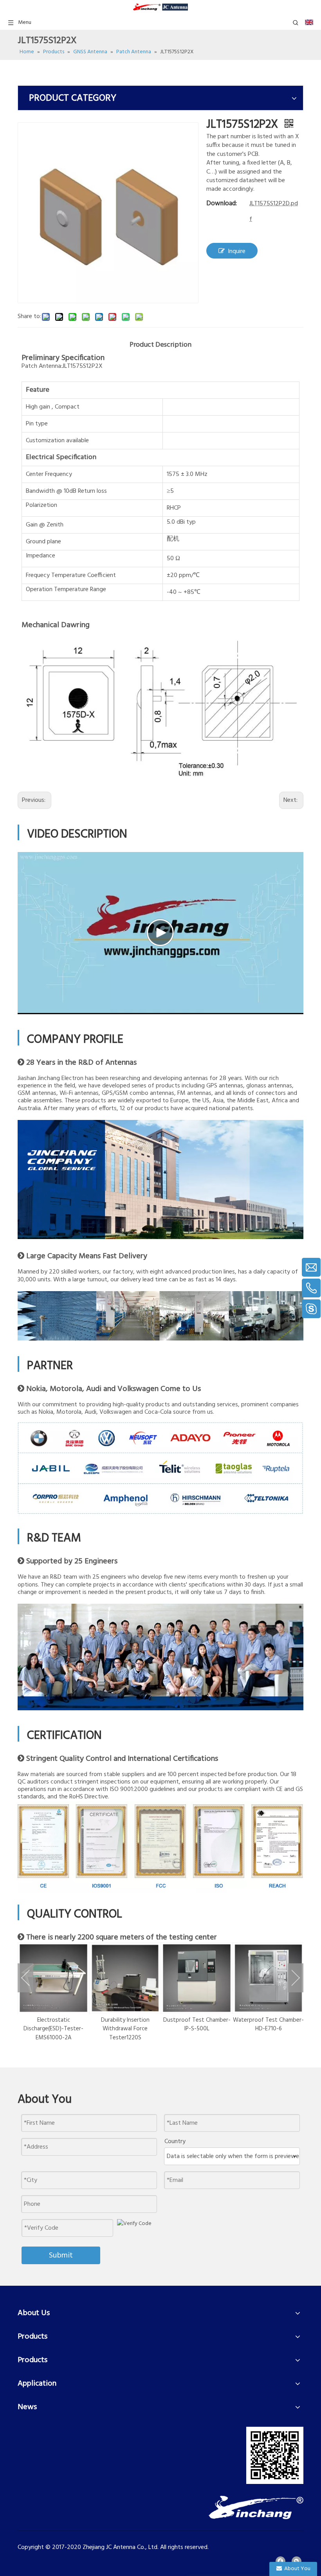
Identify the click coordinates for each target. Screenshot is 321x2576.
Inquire (237, 251)
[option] (53, 1992)
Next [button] (296, 1978)
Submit (61, 2256)
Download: (222, 204)
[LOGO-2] (256, 2507)
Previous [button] (25, 1978)
